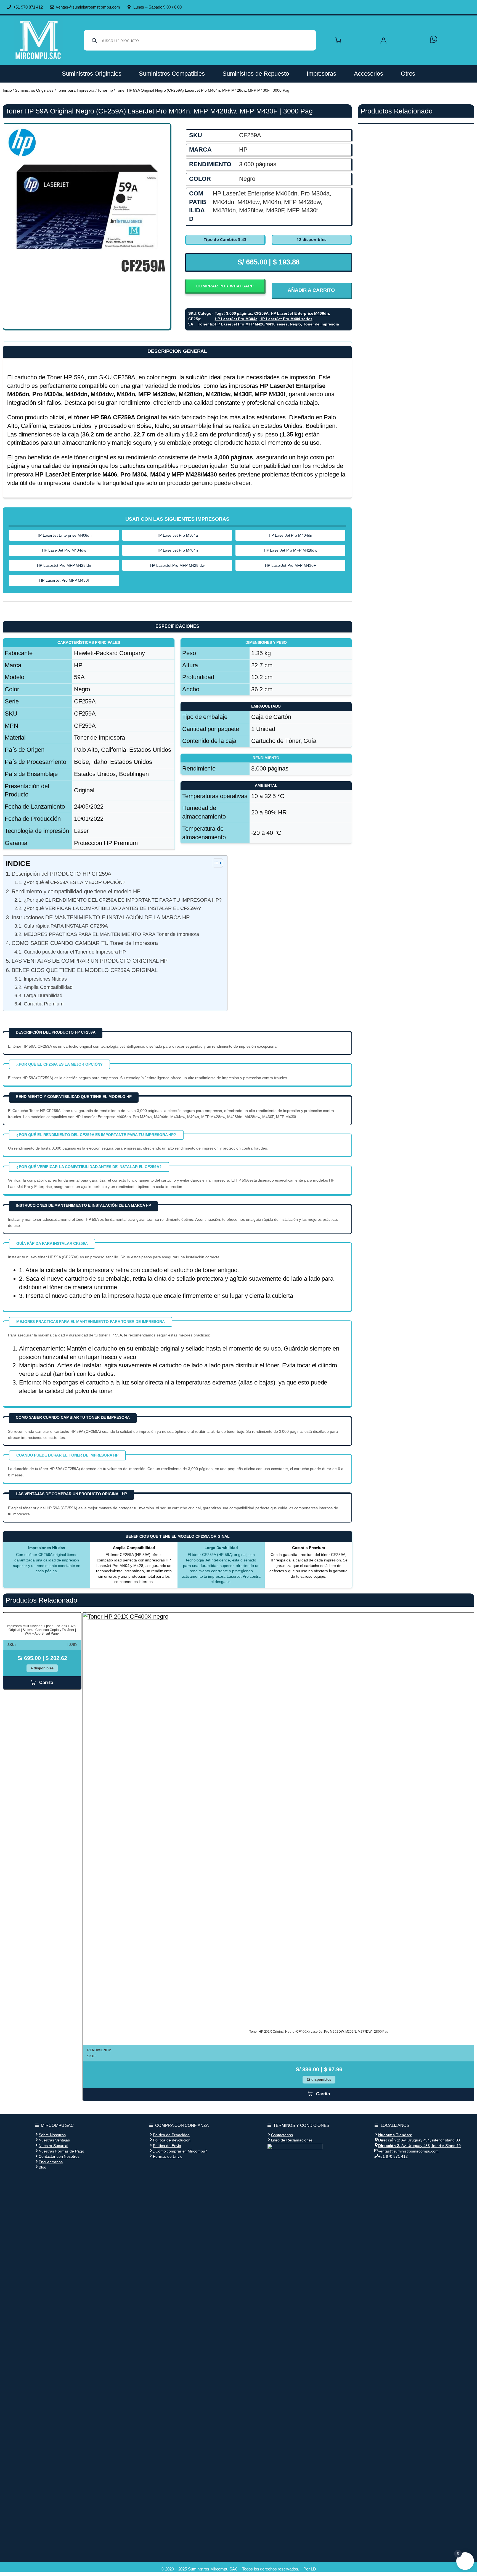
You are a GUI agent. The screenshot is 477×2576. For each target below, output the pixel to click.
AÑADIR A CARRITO (311, 290)
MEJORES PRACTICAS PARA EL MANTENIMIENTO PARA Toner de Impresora (111, 934)
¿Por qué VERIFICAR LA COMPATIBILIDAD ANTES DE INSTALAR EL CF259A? (112, 908)
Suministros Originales (92, 74)
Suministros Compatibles (172, 74)
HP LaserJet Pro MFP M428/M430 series (251, 324)
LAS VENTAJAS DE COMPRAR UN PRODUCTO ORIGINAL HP (90, 961)
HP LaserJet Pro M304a (236, 319)
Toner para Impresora (76, 90)
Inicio (7, 90)
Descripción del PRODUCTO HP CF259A (61, 874)
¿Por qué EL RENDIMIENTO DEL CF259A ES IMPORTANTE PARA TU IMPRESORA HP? (123, 900)
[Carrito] (338, 40)
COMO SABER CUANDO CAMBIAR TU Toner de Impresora (85, 943)
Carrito (46, 1683)
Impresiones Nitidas (45, 979)
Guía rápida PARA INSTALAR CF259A (66, 926)
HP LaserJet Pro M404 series (286, 319)
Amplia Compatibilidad (48, 987)
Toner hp (105, 90)
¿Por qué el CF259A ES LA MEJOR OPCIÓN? (74, 882)
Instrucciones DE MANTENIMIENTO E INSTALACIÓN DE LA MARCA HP (101, 917)
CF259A (261, 313)
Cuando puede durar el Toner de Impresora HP (75, 952)
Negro (296, 324)
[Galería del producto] (87, 207)
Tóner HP (60, 377)
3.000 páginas (239, 313)
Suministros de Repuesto (256, 74)
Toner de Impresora (321, 324)
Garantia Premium (44, 1004)
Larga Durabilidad (43, 996)
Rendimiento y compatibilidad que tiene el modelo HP (76, 891)
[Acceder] (399, 40)
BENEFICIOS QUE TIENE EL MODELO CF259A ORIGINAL (85, 970)
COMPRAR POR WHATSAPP (225, 286)
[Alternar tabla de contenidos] (215, 863)
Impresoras (321, 74)
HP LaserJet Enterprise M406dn (300, 313)
